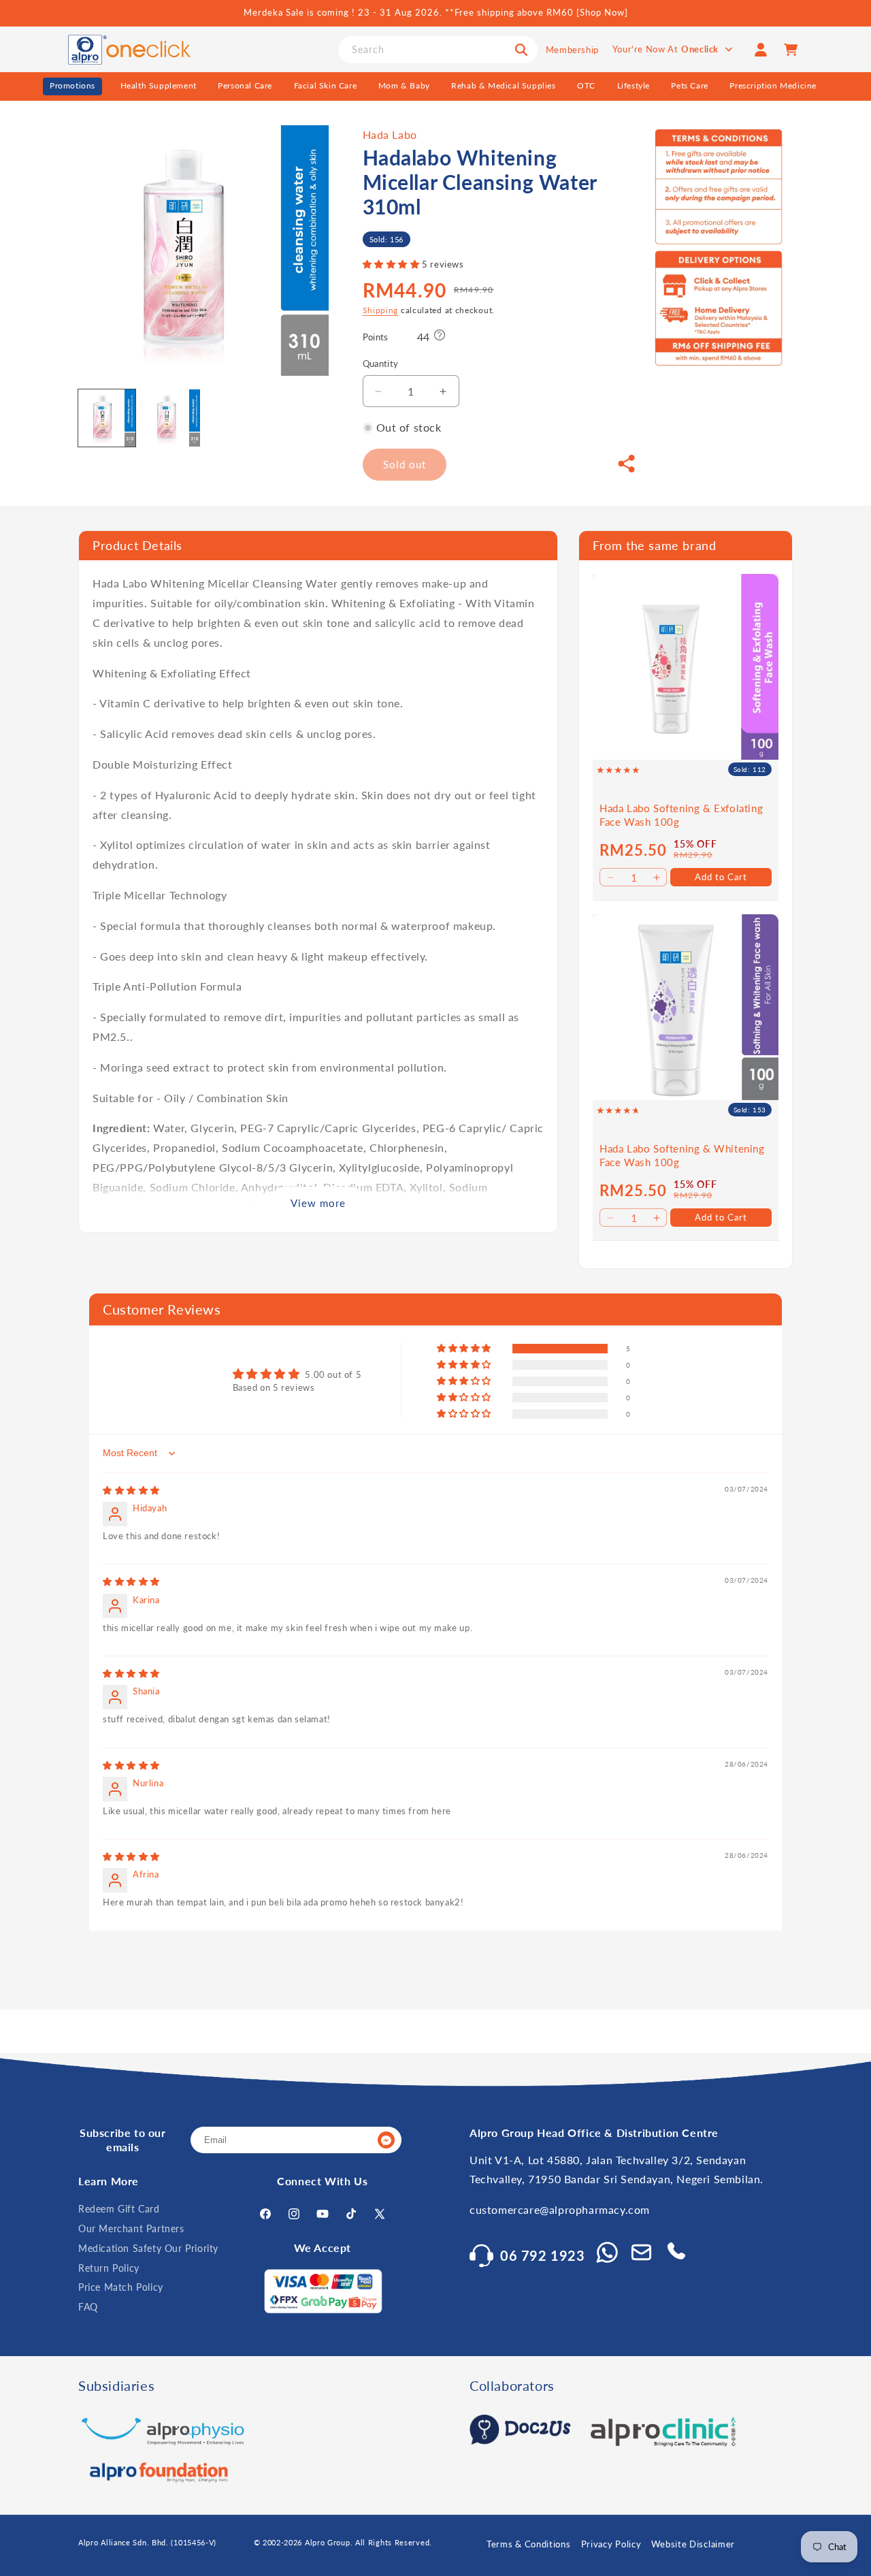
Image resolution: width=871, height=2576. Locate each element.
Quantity (381, 364)
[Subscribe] (386, 2141)
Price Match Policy (121, 2288)
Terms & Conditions (529, 2544)
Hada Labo (390, 134)
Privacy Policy (611, 2544)
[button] (393, 265)
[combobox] (438, 50)
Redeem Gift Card (119, 2209)
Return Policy (109, 2268)
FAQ (88, 2307)
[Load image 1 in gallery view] (107, 418)
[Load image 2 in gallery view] (171, 418)
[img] (131, 1490)
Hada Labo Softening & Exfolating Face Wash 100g (681, 815)
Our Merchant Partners (131, 2228)
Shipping (381, 311)
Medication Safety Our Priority (148, 2248)
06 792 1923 (543, 2255)
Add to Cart (721, 877)
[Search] (521, 50)
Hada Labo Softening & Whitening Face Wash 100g (682, 1155)
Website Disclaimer (693, 2544)
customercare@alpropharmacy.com (560, 2210)
